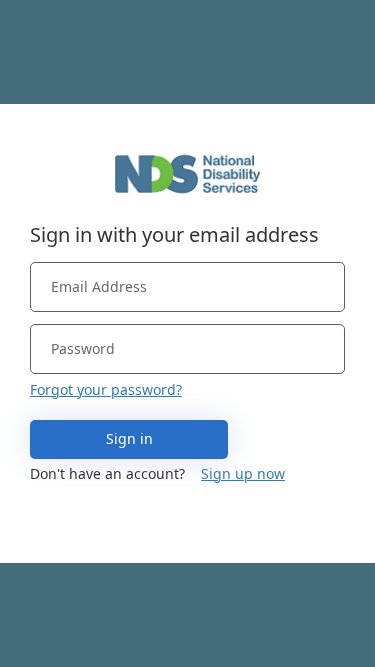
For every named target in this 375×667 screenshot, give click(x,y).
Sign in (129, 438)
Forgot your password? (106, 389)
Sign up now (243, 473)
